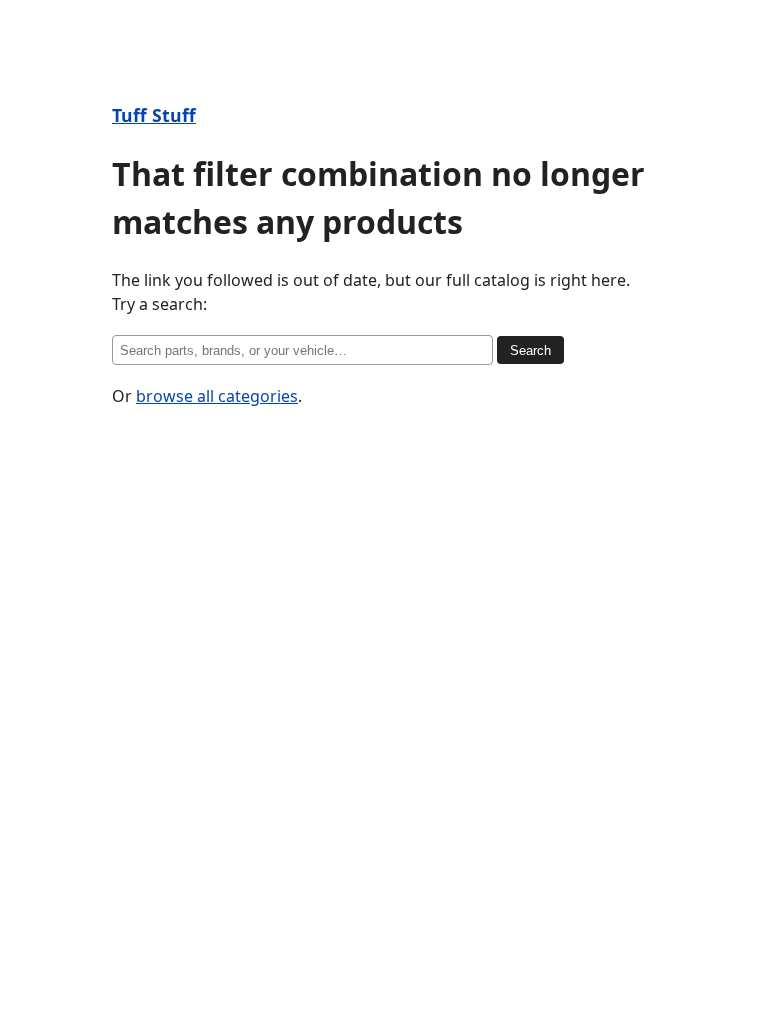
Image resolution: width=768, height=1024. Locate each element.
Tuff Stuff (154, 115)
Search (530, 350)
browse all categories (217, 396)
